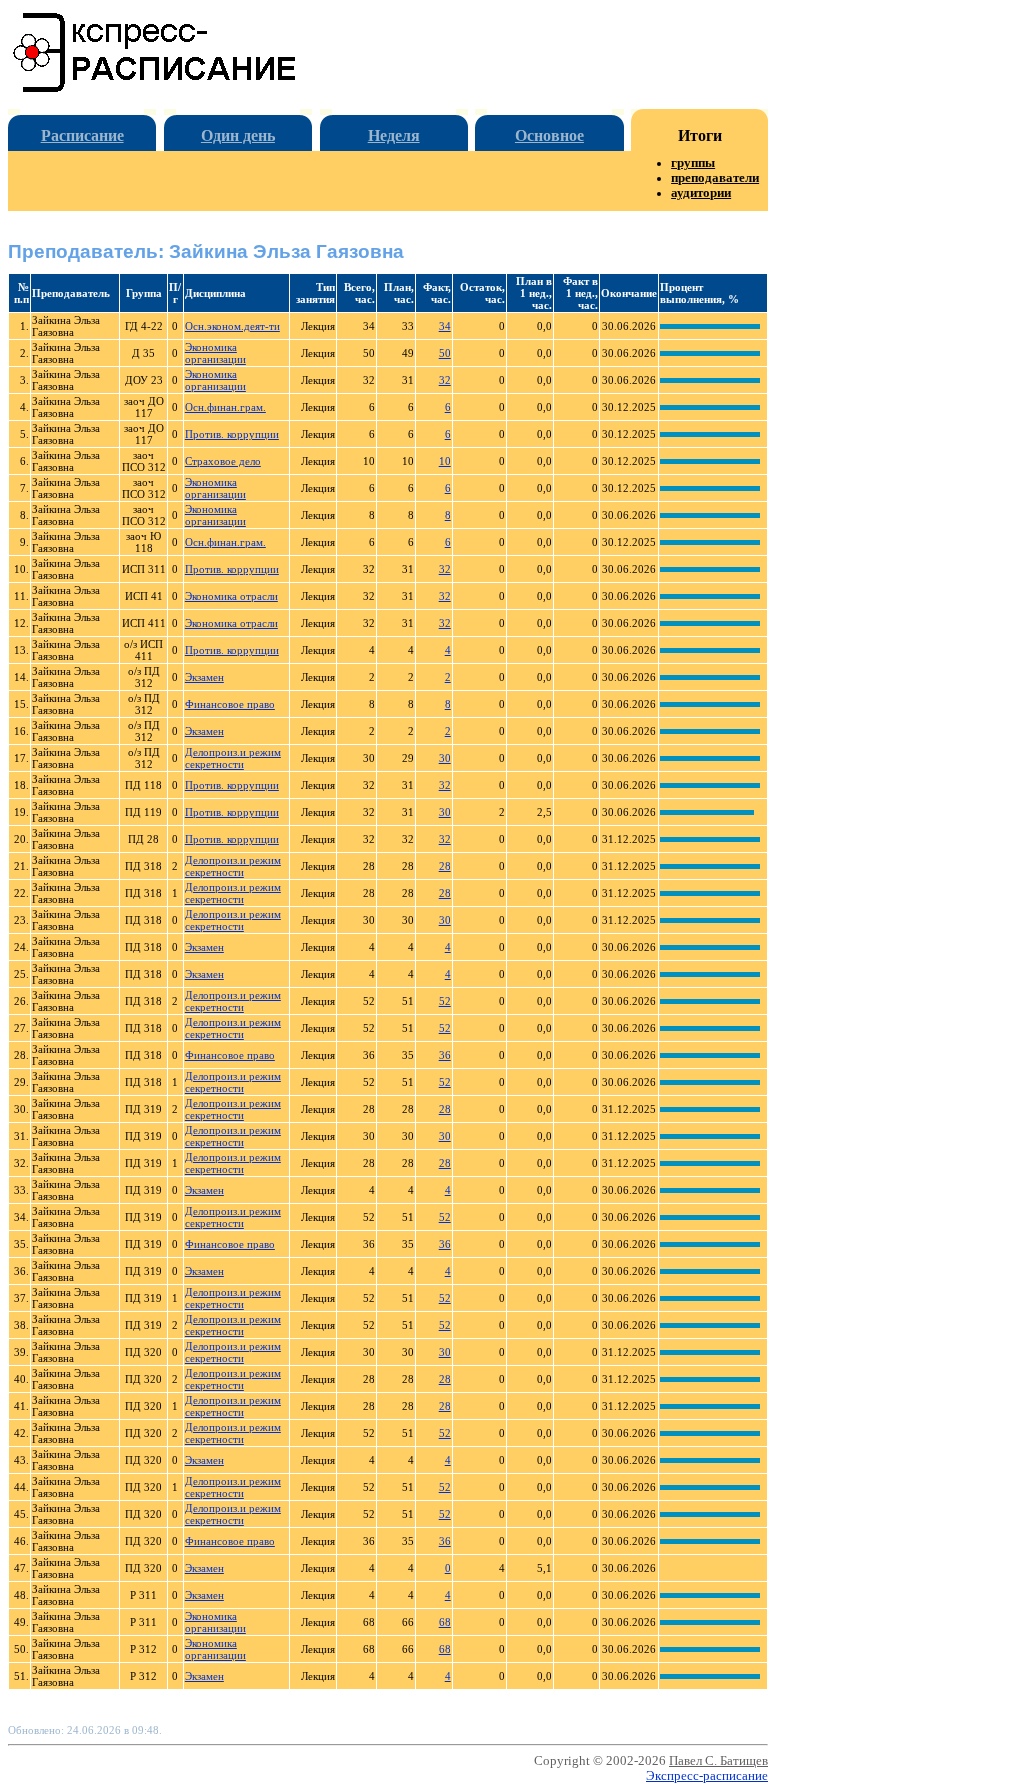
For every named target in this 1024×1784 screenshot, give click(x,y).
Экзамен (204, 677)
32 (445, 380)
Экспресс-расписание (707, 1776)
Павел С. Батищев (718, 1761)
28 (445, 866)
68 (445, 1622)
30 (445, 758)
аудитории (701, 193)
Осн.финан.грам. (225, 407)
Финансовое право (230, 704)
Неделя (394, 135)
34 (445, 326)
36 (445, 1055)
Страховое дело (223, 461)
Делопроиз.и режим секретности (233, 758)
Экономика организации (215, 353)
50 (445, 353)
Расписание (82, 135)
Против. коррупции (232, 434)
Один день (238, 135)
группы (693, 163)
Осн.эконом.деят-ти (232, 326)
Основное (549, 135)
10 (445, 461)
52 (445, 1001)
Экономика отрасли (231, 596)
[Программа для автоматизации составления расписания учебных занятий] (155, 88)
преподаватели (715, 178)
